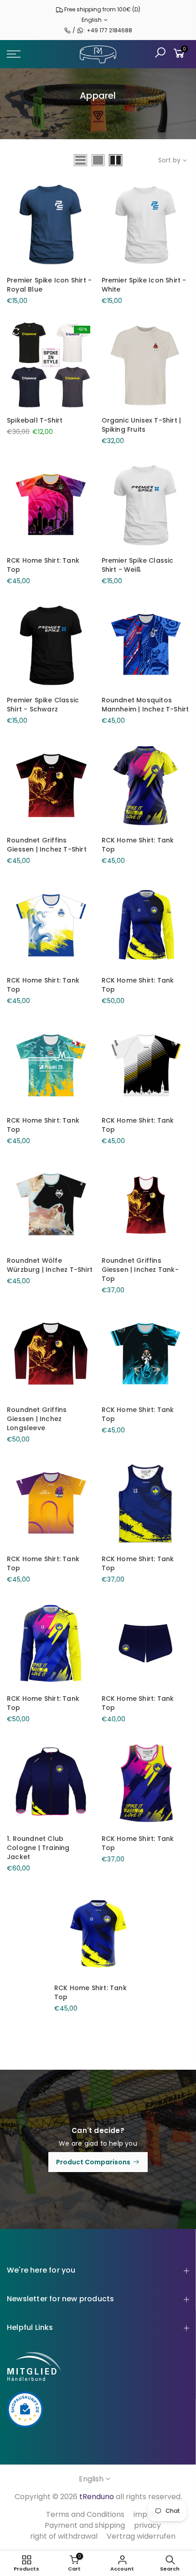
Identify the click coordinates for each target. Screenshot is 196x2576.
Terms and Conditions (85, 2514)
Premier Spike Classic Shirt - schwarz (43, 705)
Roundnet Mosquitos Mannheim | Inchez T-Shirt (145, 705)
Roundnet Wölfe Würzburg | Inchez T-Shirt (50, 1265)
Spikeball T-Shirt (35, 420)
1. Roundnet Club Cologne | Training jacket (38, 1848)
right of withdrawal (64, 2536)
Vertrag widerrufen (141, 2536)
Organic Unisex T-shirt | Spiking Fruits (142, 425)
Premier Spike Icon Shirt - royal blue (49, 285)
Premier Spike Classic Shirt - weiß (138, 565)
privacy (147, 2525)
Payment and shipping (85, 2525)
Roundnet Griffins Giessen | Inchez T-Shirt (47, 845)
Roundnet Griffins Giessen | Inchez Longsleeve (37, 1419)
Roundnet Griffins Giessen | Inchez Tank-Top (140, 1270)
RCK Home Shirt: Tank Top (43, 565)
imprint (147, 2514)
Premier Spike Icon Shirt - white (144, 285)
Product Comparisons (93, 2162)
